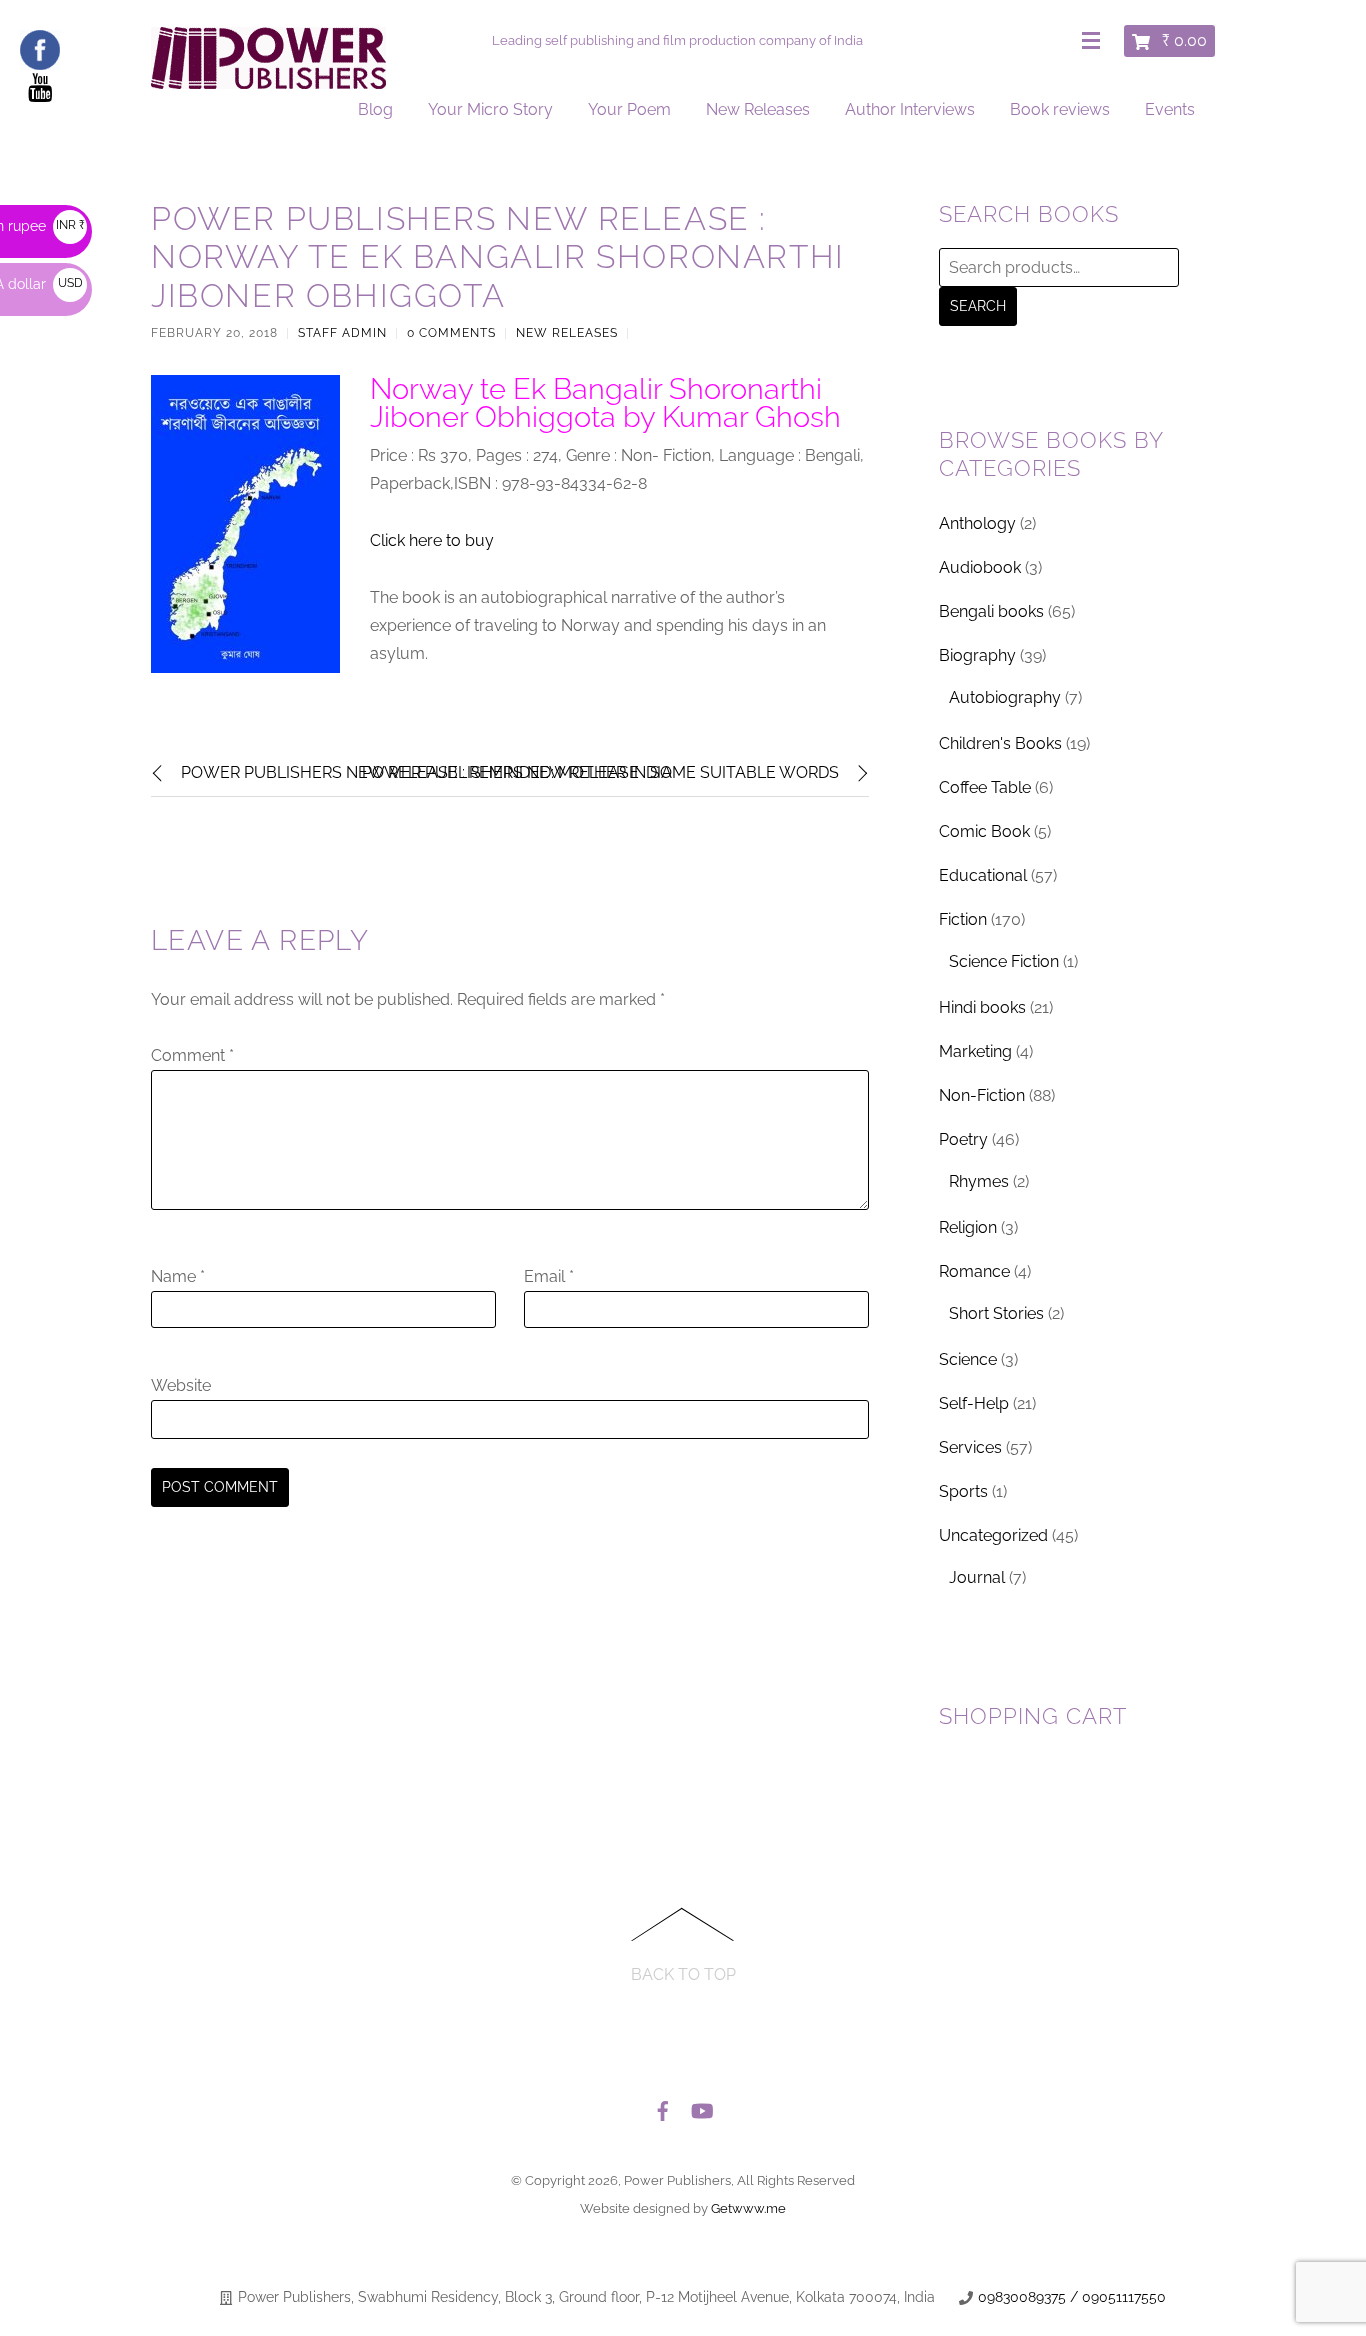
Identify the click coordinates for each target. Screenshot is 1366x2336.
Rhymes (979, 1181)
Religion (968, 1227)
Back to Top (683, 1974)
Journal (977, 1577)
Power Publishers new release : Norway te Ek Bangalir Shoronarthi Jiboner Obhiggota (498, 257)
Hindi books (982, 1007)
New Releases (758, 109)
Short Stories (996, 1313)
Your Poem (629, 109)
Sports (963, 1491)
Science (968, 1359)
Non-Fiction (982, 1095)
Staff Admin (342, 333)
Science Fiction (1004, 961)
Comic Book (984, 831)
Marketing (975, 1051)
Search (978, 306)
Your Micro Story (490, 109)
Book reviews (1060, 109)
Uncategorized (993, 1535)
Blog (375, 109)
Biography (977, 655)
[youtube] (701, 2106)
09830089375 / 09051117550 (1072, 2297)
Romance (974, 1271)
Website (181, 1385)
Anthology (977, 523)
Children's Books (1000, 743)
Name (178, 1276)
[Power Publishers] (268, 80)
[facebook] (663, 2106)
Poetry (963, 1139)
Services (970, 1447)
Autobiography (1005, 697)
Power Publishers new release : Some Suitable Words (600, 772)
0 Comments (451, 333)
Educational (983, 875)
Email (549, 1276)
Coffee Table (985, 787)
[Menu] (1095, 42)
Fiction (963, 919)
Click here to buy (432, 540)
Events (1170, 109)
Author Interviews (910, 109)
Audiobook (980, 567)
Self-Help (974, 1403)
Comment (192, 1055)
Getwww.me (748, 2208)
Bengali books (991, 611)
